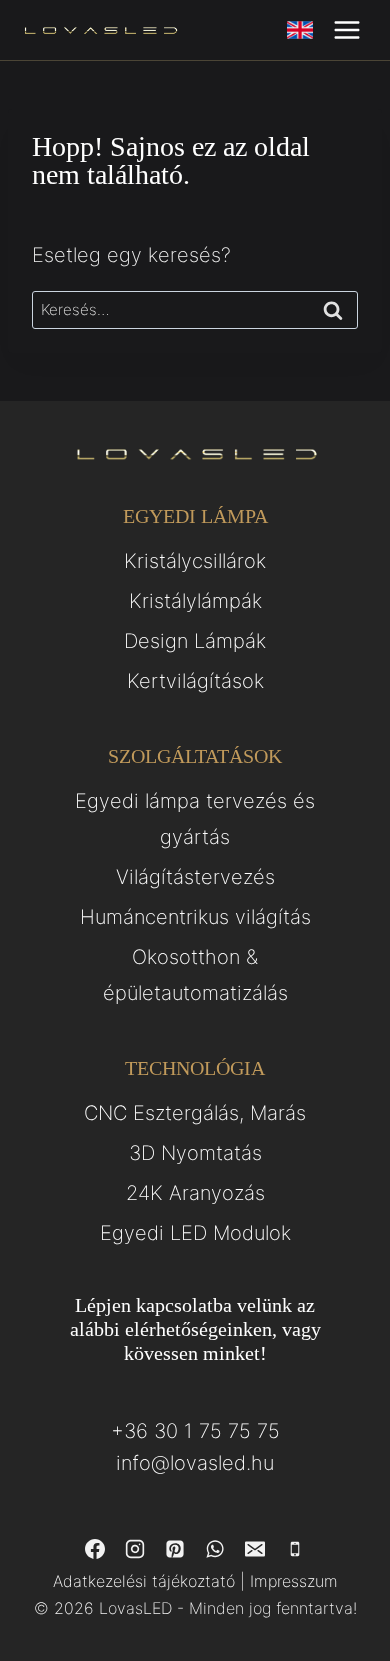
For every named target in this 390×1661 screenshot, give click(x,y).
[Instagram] (135, 1549)
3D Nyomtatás (195, 1153)
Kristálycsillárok (195, 561)
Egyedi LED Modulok (195, 1233)
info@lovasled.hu (195, 1463)
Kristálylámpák (195, 601)
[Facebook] (95, 1549)
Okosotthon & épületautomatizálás (195, 975)
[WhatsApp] (215, 1549)
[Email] (255, 1549)
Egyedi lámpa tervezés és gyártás (195, 819)
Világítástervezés (195, 877)
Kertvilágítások (195, 681)
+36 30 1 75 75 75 (195, 1431)
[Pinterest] (175, 1549)
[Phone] (295, 1549)
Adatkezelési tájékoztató (144, 1581)
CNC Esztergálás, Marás (195, 1113)
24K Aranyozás (195, 1193)
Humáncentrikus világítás (195, 917)
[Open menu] (346, 29)
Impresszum (294, 1581)
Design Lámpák (195, 641)
